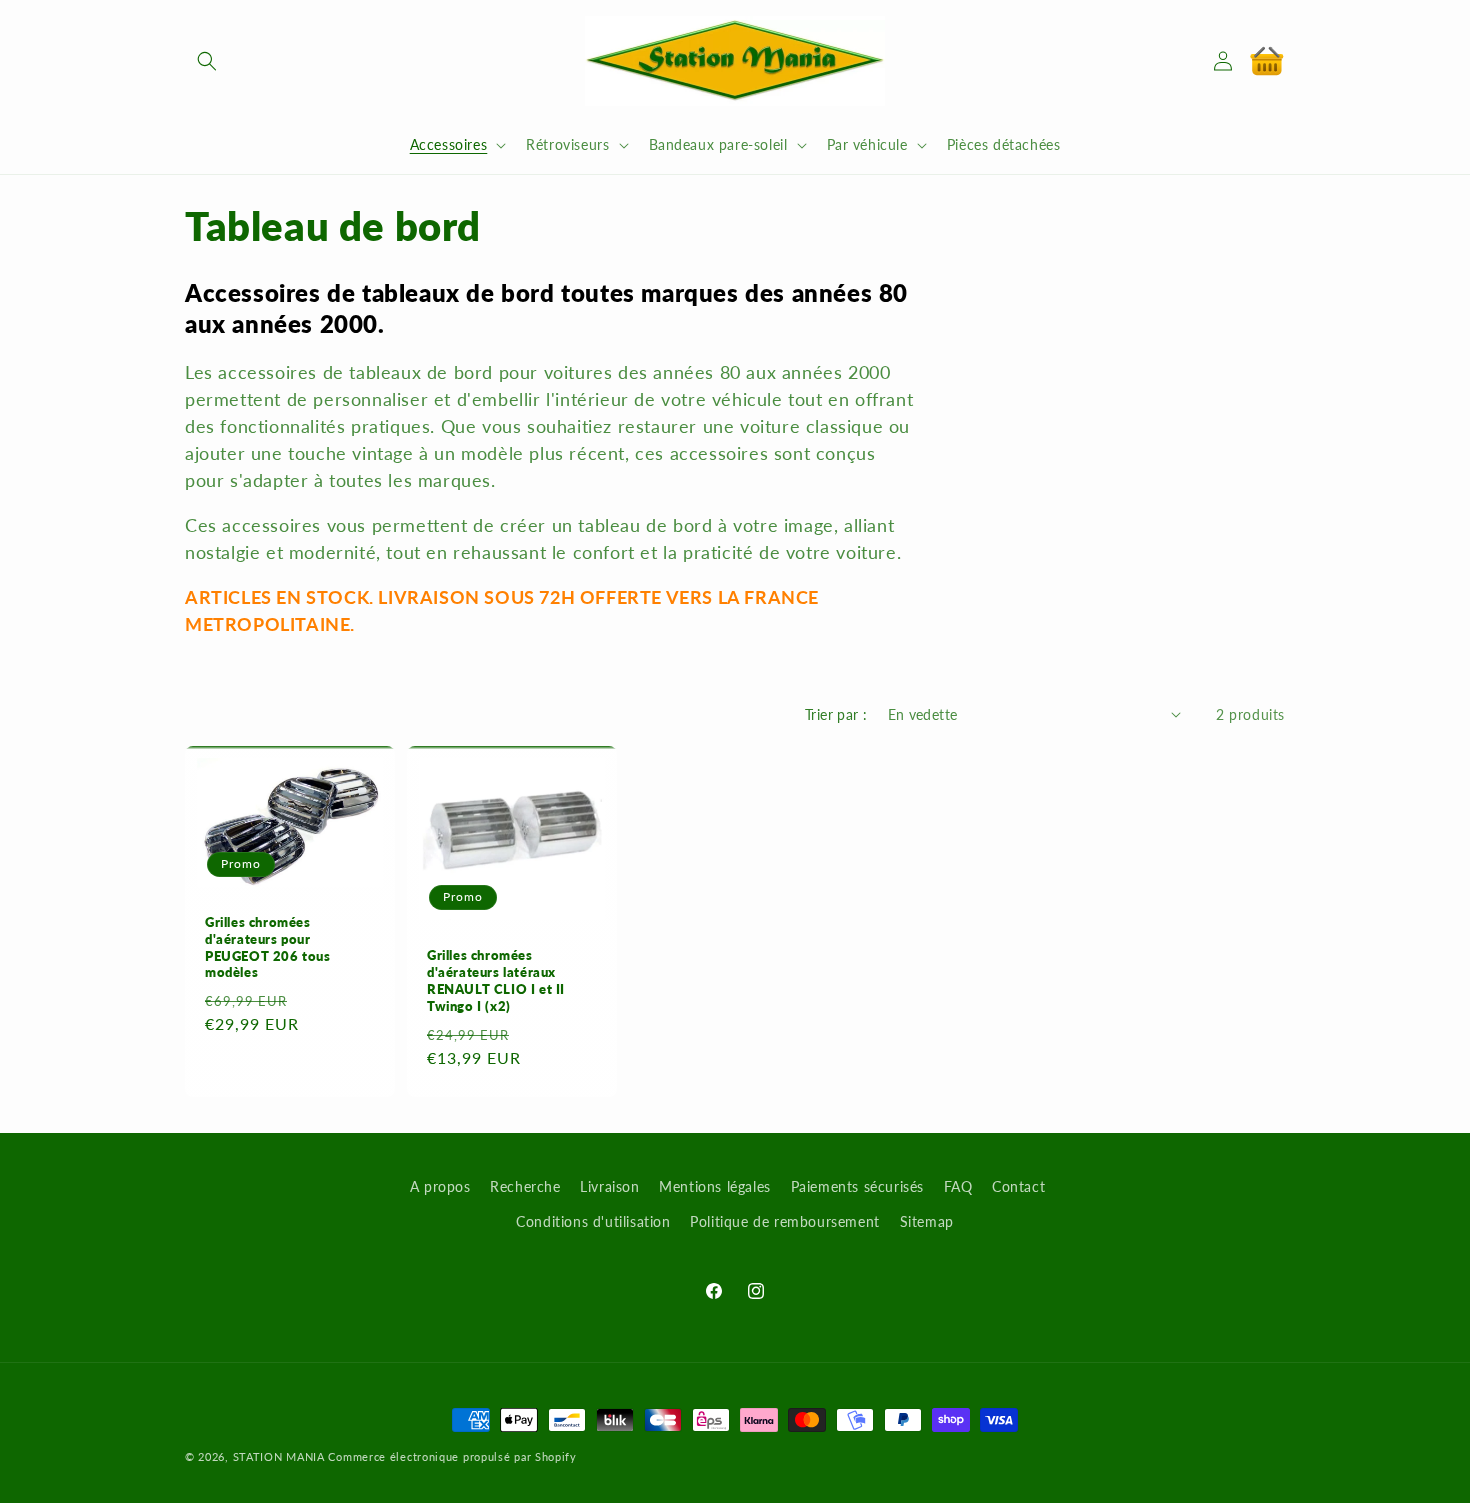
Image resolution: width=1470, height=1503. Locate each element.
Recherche (525, 1186)
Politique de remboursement (785, 1221)
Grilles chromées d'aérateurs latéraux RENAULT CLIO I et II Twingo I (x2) (496, 980)
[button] (207, 61)
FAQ (958, 1186)
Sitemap (927, 1221)
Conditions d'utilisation (593, 1221)
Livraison (609, 1186)
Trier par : (836, 714)
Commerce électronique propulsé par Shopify (452, 1456)
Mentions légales (715, 1186)
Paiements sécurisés (857, 1186)
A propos (440, 1186)
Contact (1018, 1186)
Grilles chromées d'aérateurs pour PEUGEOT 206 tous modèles (268, 947)
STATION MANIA (279, 1456)
